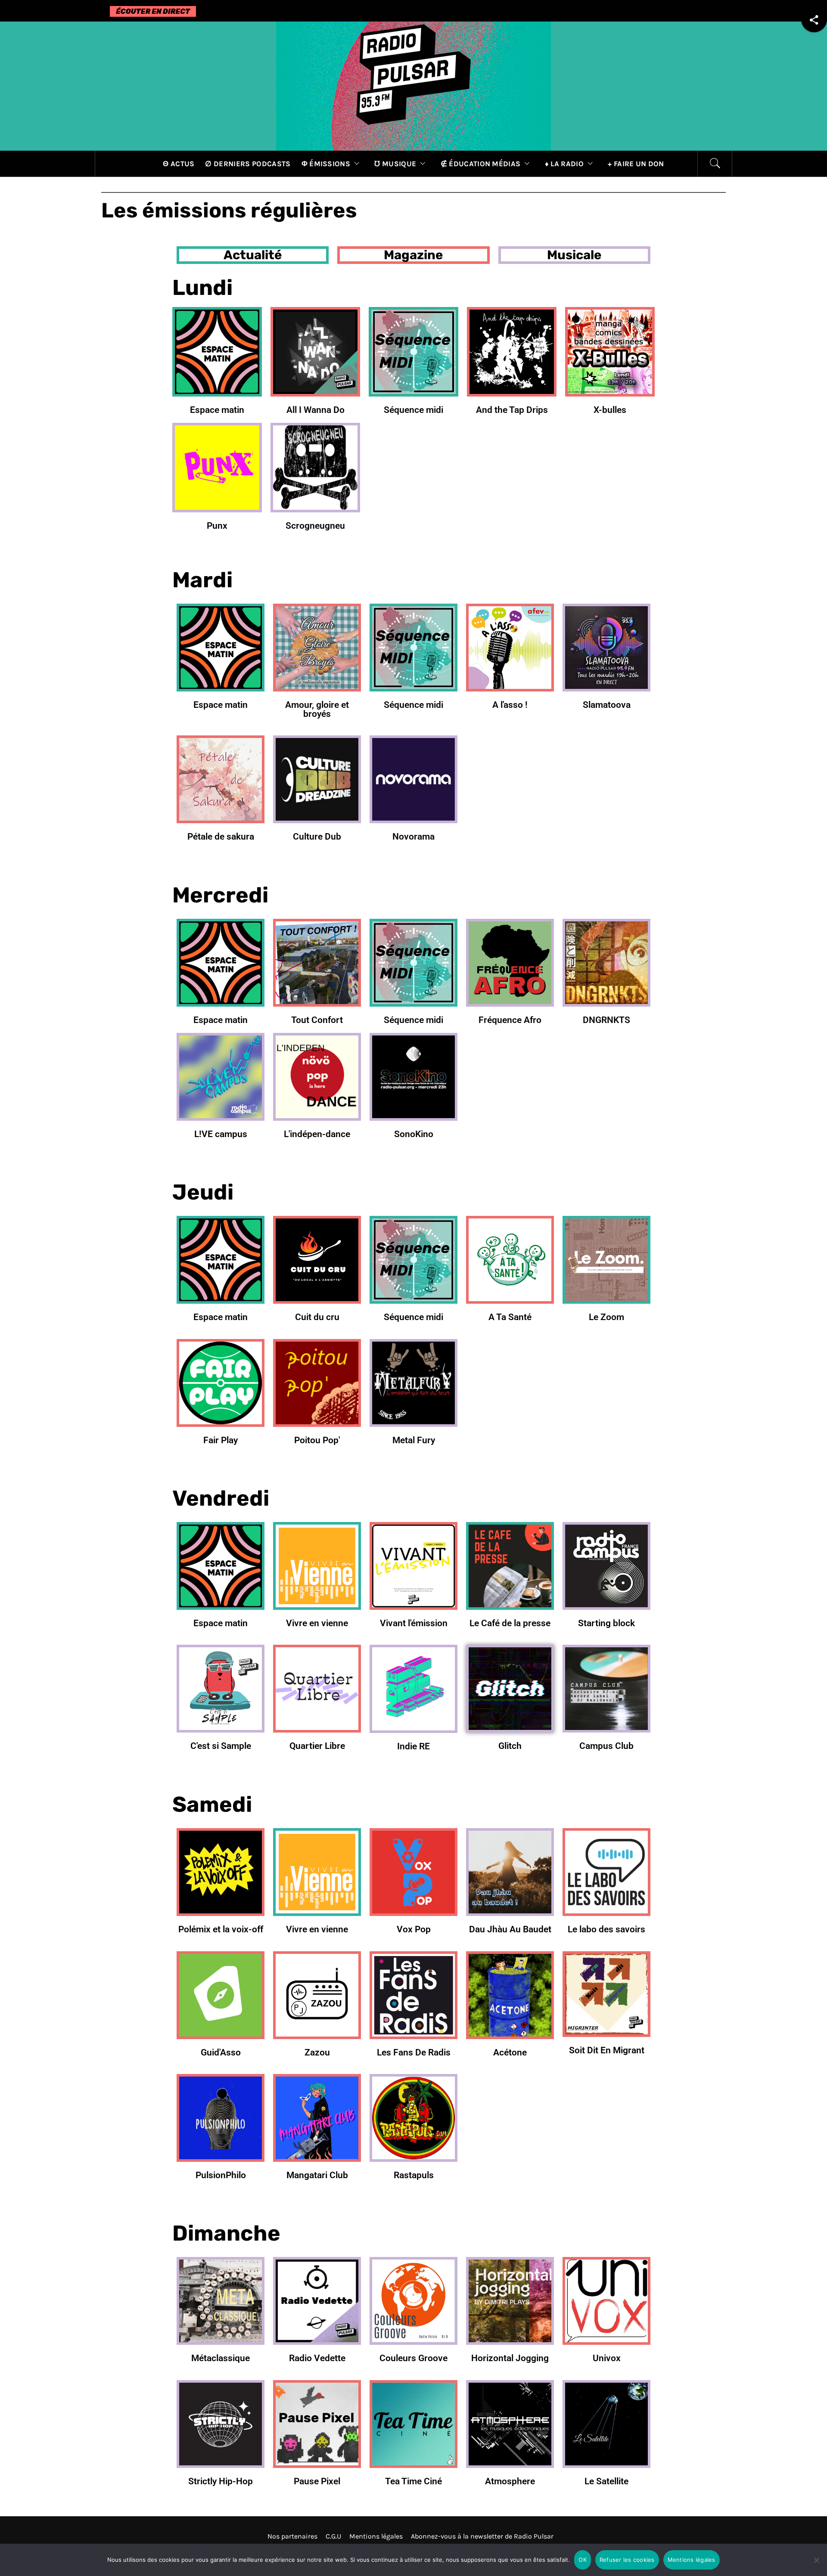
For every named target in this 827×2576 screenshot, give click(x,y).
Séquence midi (413, 410)
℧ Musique (395, 164)
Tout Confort (317, 1020)
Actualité (253, 255)
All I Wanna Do (316, 410)
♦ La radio (564, 164)
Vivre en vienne (317, 1623)
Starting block (606, 1623)
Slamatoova (607, 705)
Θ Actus (179, 164)
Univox (607, 2358)
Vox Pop (414, 1929)
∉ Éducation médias (481, 164)
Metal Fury (414, 1440)
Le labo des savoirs (606, 1929)
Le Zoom (606, 1317)
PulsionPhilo (221, 2175)
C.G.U (333, 2536)
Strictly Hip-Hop (221, 2481)
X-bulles (610, 410)
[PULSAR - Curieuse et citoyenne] (413, 85)
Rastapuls (414, 2175)
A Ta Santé (510, 1317)
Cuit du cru (317, 1317)
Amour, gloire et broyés (317, 709)
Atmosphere (510, 2481)
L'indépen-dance (317, 1134)
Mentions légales (376, 2536)
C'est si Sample (221, 1746)
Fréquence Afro (510, 1020)
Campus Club (606, 1746)
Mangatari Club (317, 2175)
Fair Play (221, 1440)
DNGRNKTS (606, 1020)
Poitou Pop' (317, 1440)
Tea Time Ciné (413, 2481)
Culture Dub (317, 836)
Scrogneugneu (315, 525)
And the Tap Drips (512, 410)
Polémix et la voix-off (221, 1929)
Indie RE (413, 1746)
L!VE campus (221, 1134)
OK (583, 2560)
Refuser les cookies (627, 2560)
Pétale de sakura (221, 836)
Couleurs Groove (413, 2358)
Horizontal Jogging (510, 2358)
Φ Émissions (326, 164)
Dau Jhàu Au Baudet (510, 1929)
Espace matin (217, 410)
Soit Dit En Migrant (607, 2050)
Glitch (510, 1746)
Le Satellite (606, 2481)
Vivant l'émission (414, 1623)
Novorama (413, 836)
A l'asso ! (510, 705)
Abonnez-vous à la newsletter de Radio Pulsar (482, 2536)
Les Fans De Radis (414, 2052)
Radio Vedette (317, 2358)
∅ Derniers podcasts (248, 164)
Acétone (510, 2052)
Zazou (317, 2052)
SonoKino (414, 1134)
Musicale (574, 255)
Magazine (413, 255)
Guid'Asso (221, 2052)
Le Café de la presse (510, 1623)
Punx (217, 525)
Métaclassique (221, 2358)
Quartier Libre (317, 1746)
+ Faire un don (636, 164)
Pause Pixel (317, 2481)
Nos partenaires (292, 2536)
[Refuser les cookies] (816, 2565)
